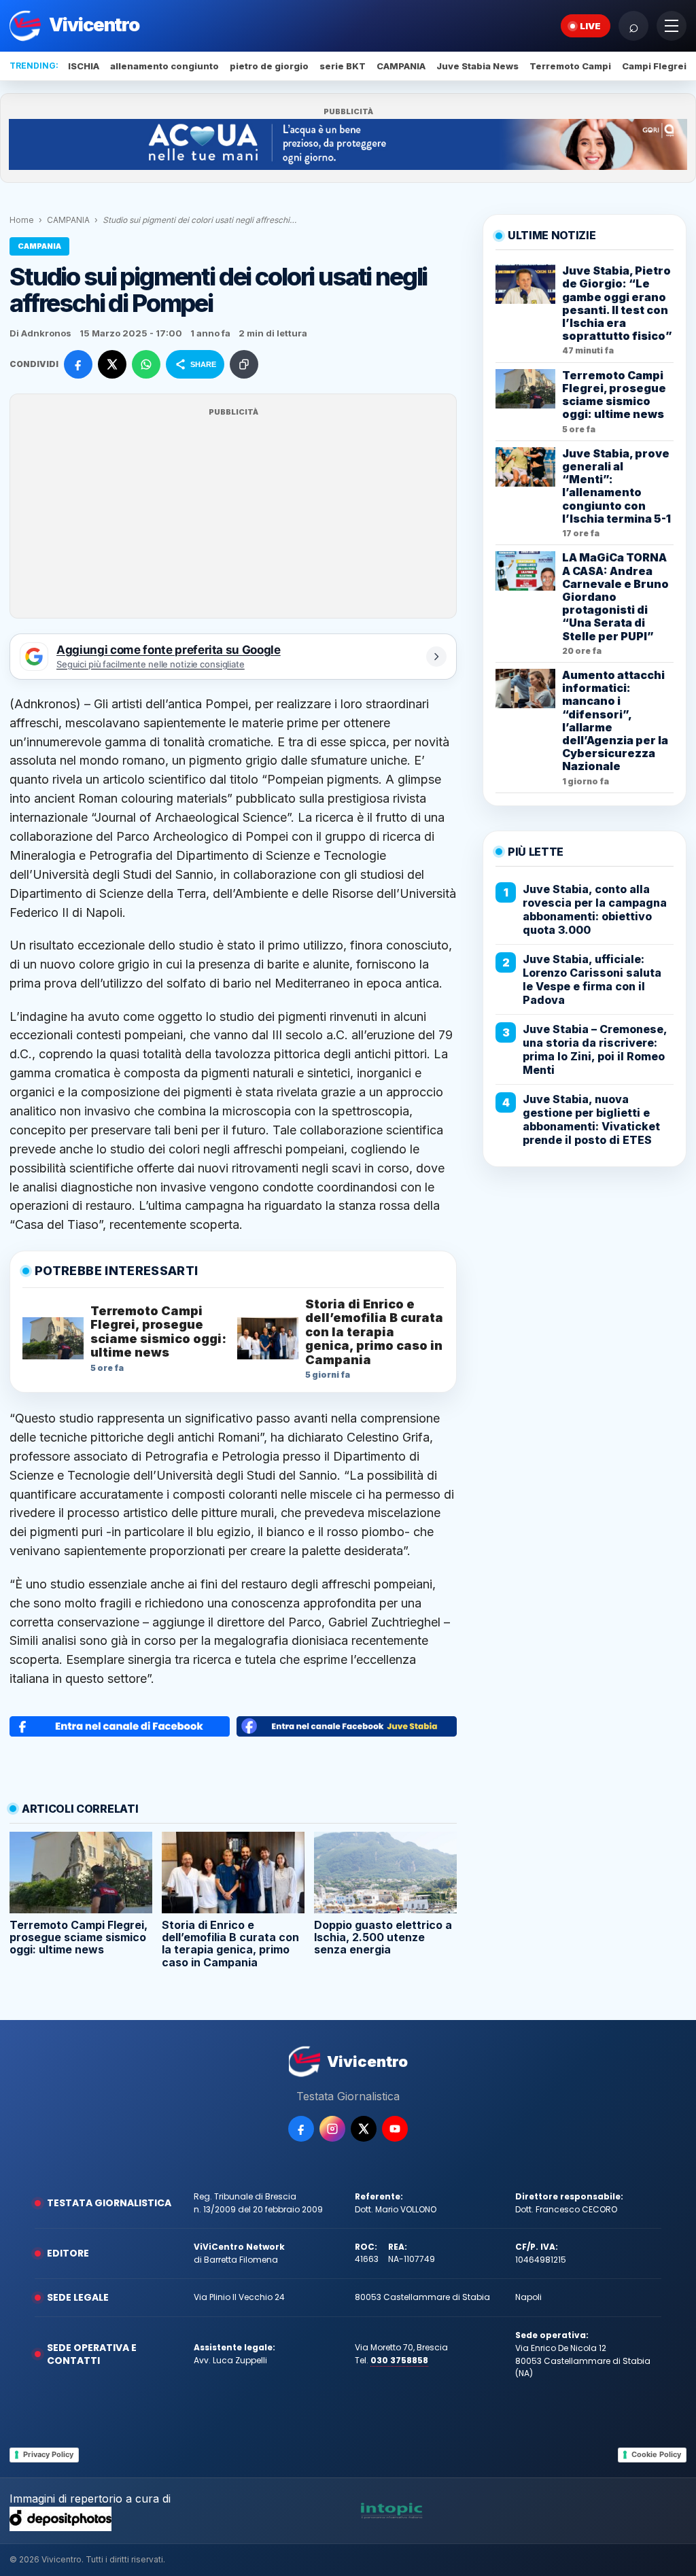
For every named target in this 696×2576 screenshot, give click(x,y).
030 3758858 (399, 2360)
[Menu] (672, 26)
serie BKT (343, 66)
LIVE (590, 26)
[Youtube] (395, 2129)
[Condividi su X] (112, 364)
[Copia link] (244, 364)
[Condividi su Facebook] (78, 364)
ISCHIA (84, 66)
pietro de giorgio (269, 66)
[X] (364, 2129)
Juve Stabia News (477, 66)
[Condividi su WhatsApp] (146, 364)
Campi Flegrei (654, 66)
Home (22, 220)
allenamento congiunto (164, 66)
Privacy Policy (48, 2454)
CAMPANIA (401, 66)
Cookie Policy (656, 2454)
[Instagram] (332, 2129)
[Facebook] (301, 2129)
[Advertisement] (233, 515)
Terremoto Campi (570, 66)
